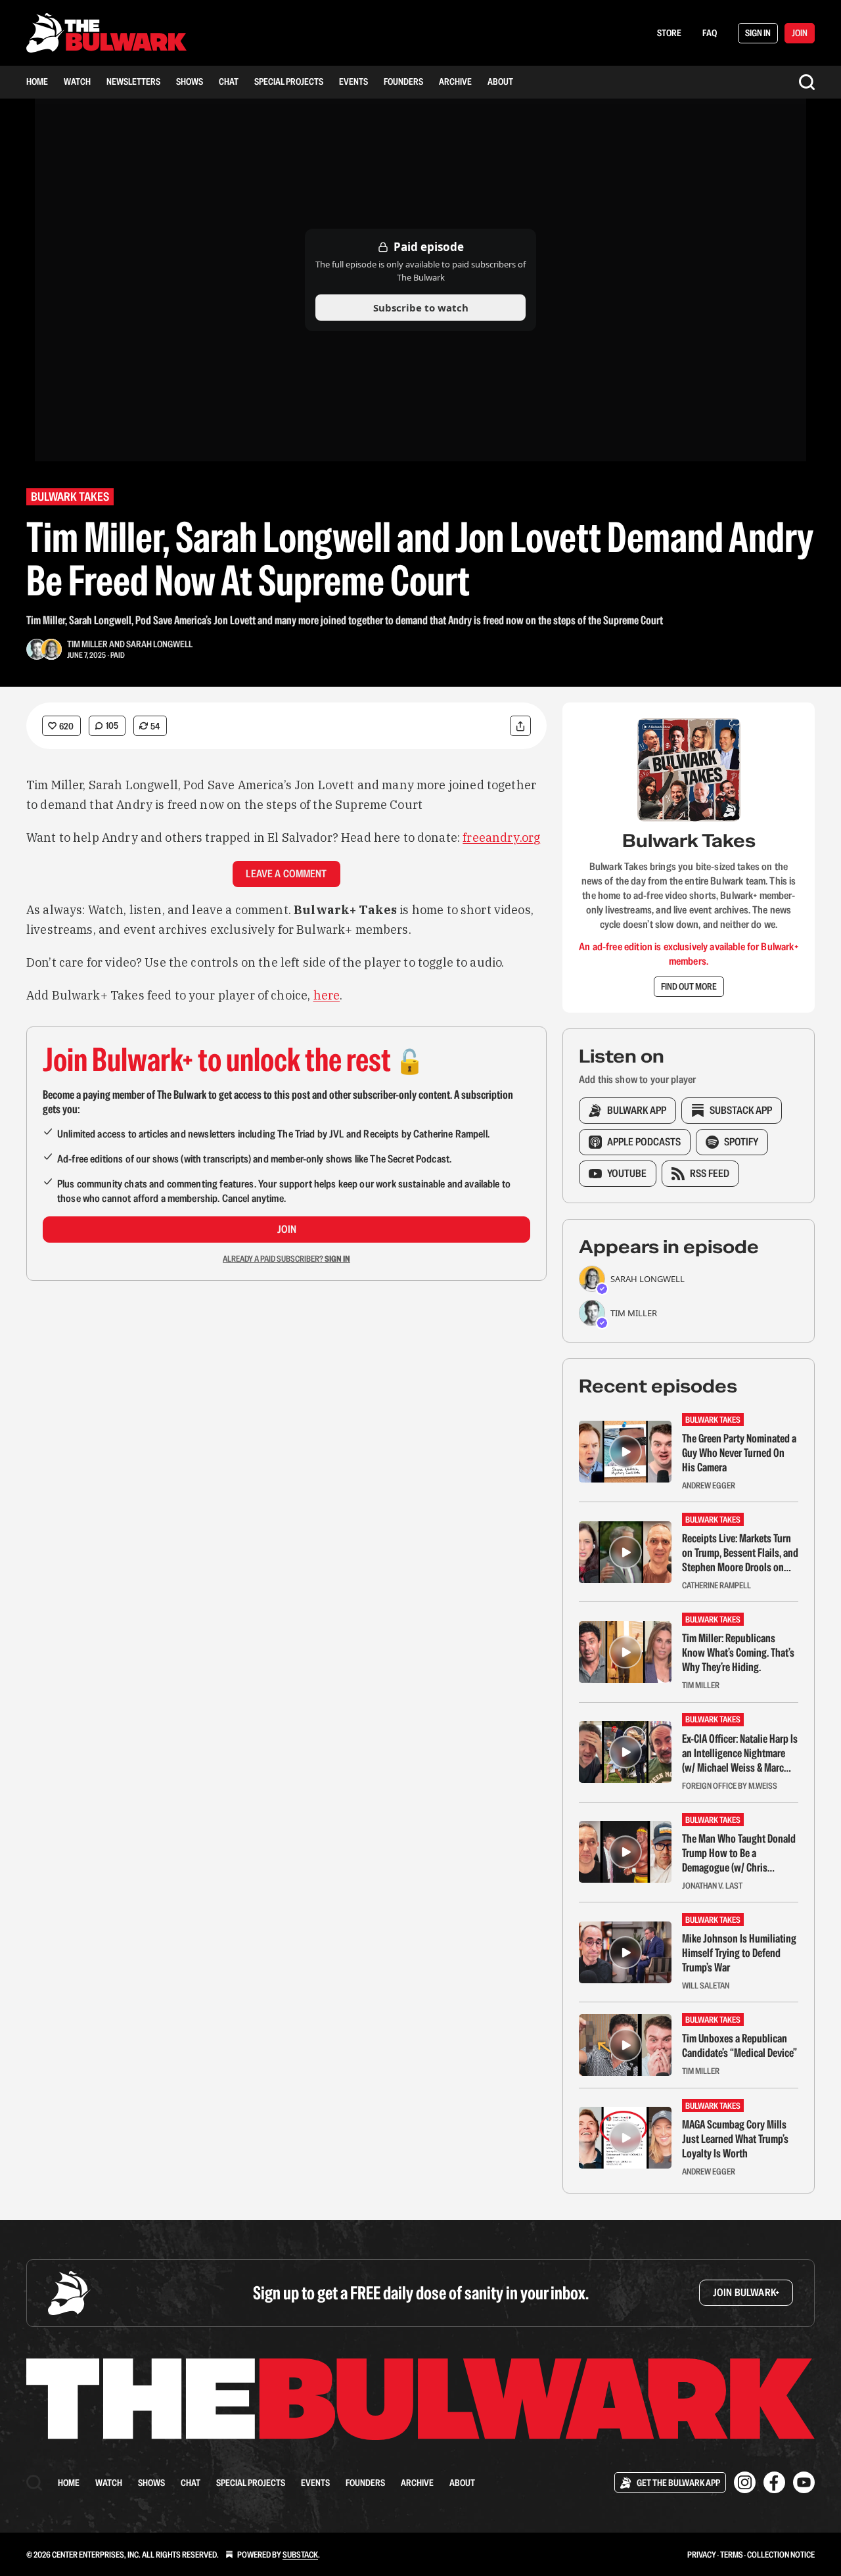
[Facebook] (774, 2482)
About (500, 81)
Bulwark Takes (70, 496)
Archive (455, 81)
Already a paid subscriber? (286, 1259)
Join (287, 1229)
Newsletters (133, 81)
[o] (625, 1452)
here (327, 995)
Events (353, 81)
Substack (300, 2555)
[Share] (520, 726)
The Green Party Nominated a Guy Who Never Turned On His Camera (739, 1453)
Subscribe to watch (421, 308)
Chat (229, 81)
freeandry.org (501, 838)
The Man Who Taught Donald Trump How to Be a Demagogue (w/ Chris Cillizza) (739, 1853)
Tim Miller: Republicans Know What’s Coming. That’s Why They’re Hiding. (738, 1653)
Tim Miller (87, 644)
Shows (190, 81)
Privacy (702, 2555)
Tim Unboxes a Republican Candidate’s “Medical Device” (739, 2046)
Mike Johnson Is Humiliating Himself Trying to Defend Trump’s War (739, 1953)
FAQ (710, 33)
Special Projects (289, 81)
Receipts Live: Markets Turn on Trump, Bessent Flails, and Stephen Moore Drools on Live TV (740, 1553)
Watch (77, 81)
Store (669, 33)
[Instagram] (745, 2482)
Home (37, 81)
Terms (732, 2555)
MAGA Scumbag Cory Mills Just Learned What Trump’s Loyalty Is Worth (735, 2139)
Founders (403, 81)
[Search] (807, 82)
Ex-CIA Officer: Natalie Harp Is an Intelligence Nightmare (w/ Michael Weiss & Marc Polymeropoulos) (740, 1753)
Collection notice (781, 2555)
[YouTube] (804, 2482)
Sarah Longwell (159, 644)
